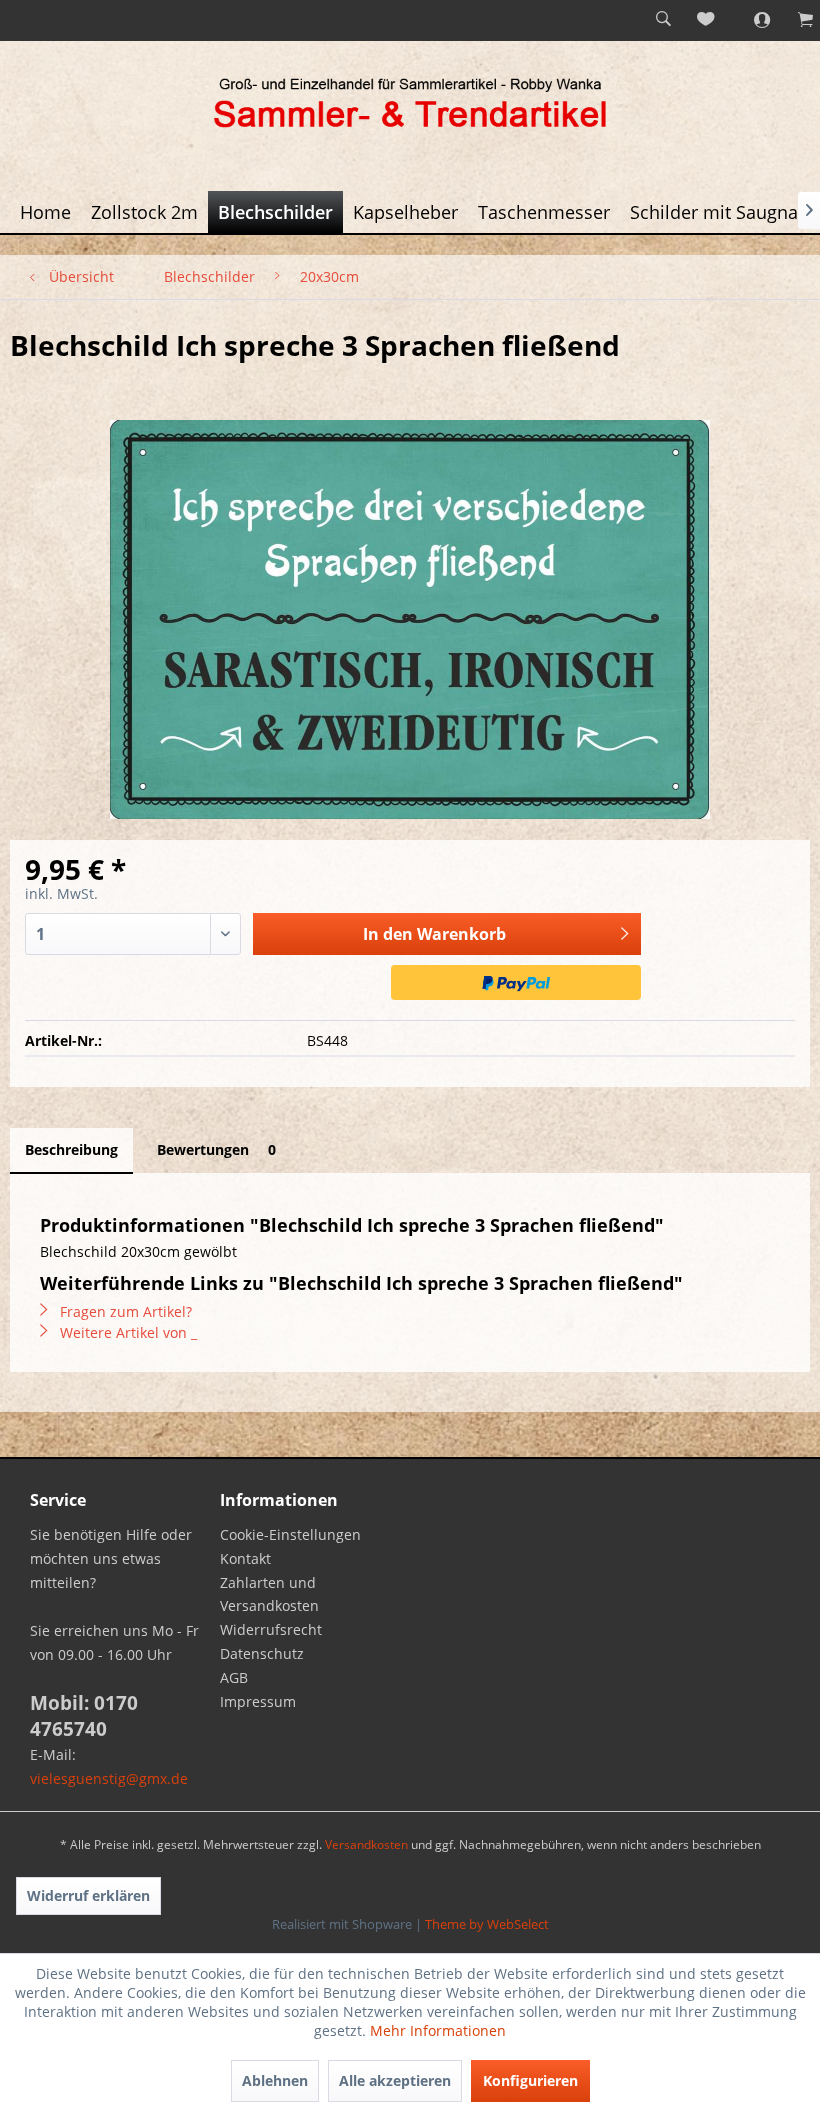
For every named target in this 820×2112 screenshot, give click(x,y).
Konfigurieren (530, 2080)
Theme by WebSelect (487, 1924)
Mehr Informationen (438, 2030)
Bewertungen (216, 1149)
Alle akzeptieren (395, 2080)
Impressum (258, 1701)
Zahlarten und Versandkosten (269, 1594)
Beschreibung (71, 1149)
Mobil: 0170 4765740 (84, 1716)
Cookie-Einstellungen (290, 1534)
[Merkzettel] (707, 20)
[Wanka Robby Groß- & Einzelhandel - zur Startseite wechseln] (410, 106)
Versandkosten (366, 1844)
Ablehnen (275, 2080)
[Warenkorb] (795, 20)
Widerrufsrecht (271, 1629)
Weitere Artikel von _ (126, 1332)
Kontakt (245, 1558)
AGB (234, 1677)
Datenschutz (262, 1653)
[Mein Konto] (751, 20)
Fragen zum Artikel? (124, 1311)
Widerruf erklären (88, 1895)
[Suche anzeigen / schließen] (663, 20)
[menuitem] (663, 20)
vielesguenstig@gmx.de (109, 1778)
